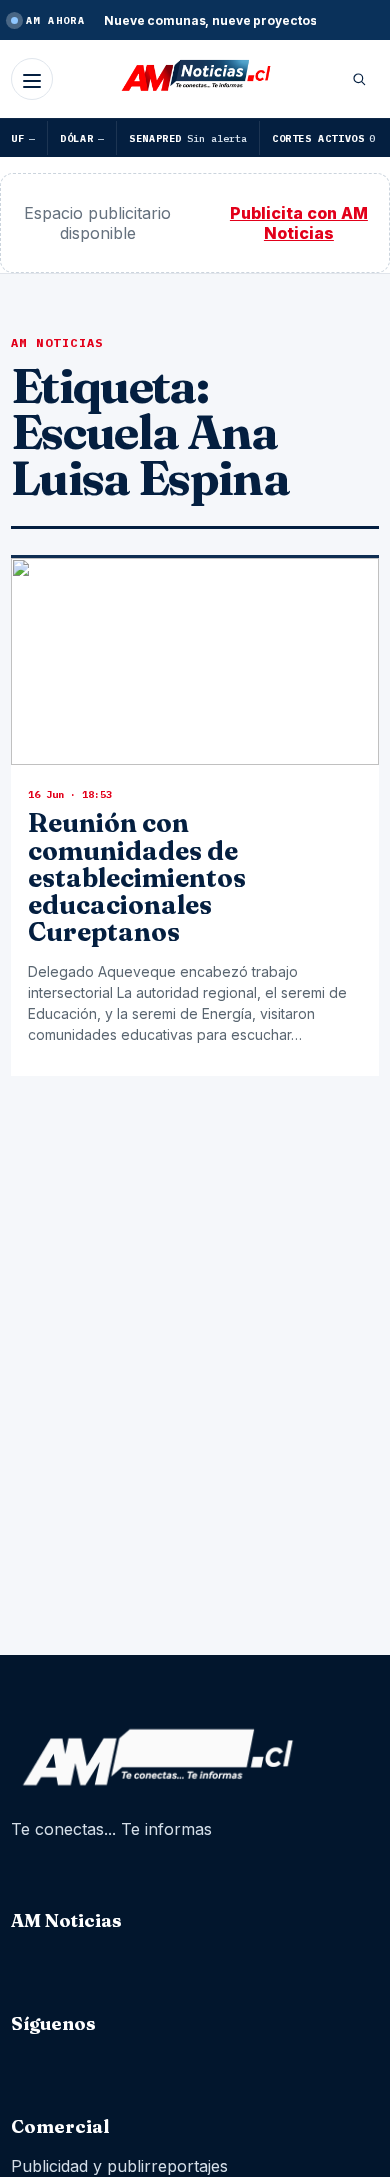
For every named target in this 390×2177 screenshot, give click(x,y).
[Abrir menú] (32, 79)
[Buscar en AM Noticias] (359, 79)
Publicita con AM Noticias (299, 223)
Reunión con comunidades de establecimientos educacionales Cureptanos (137, 877)
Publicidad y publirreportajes (119, 2166)
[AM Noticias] (195, 77)
